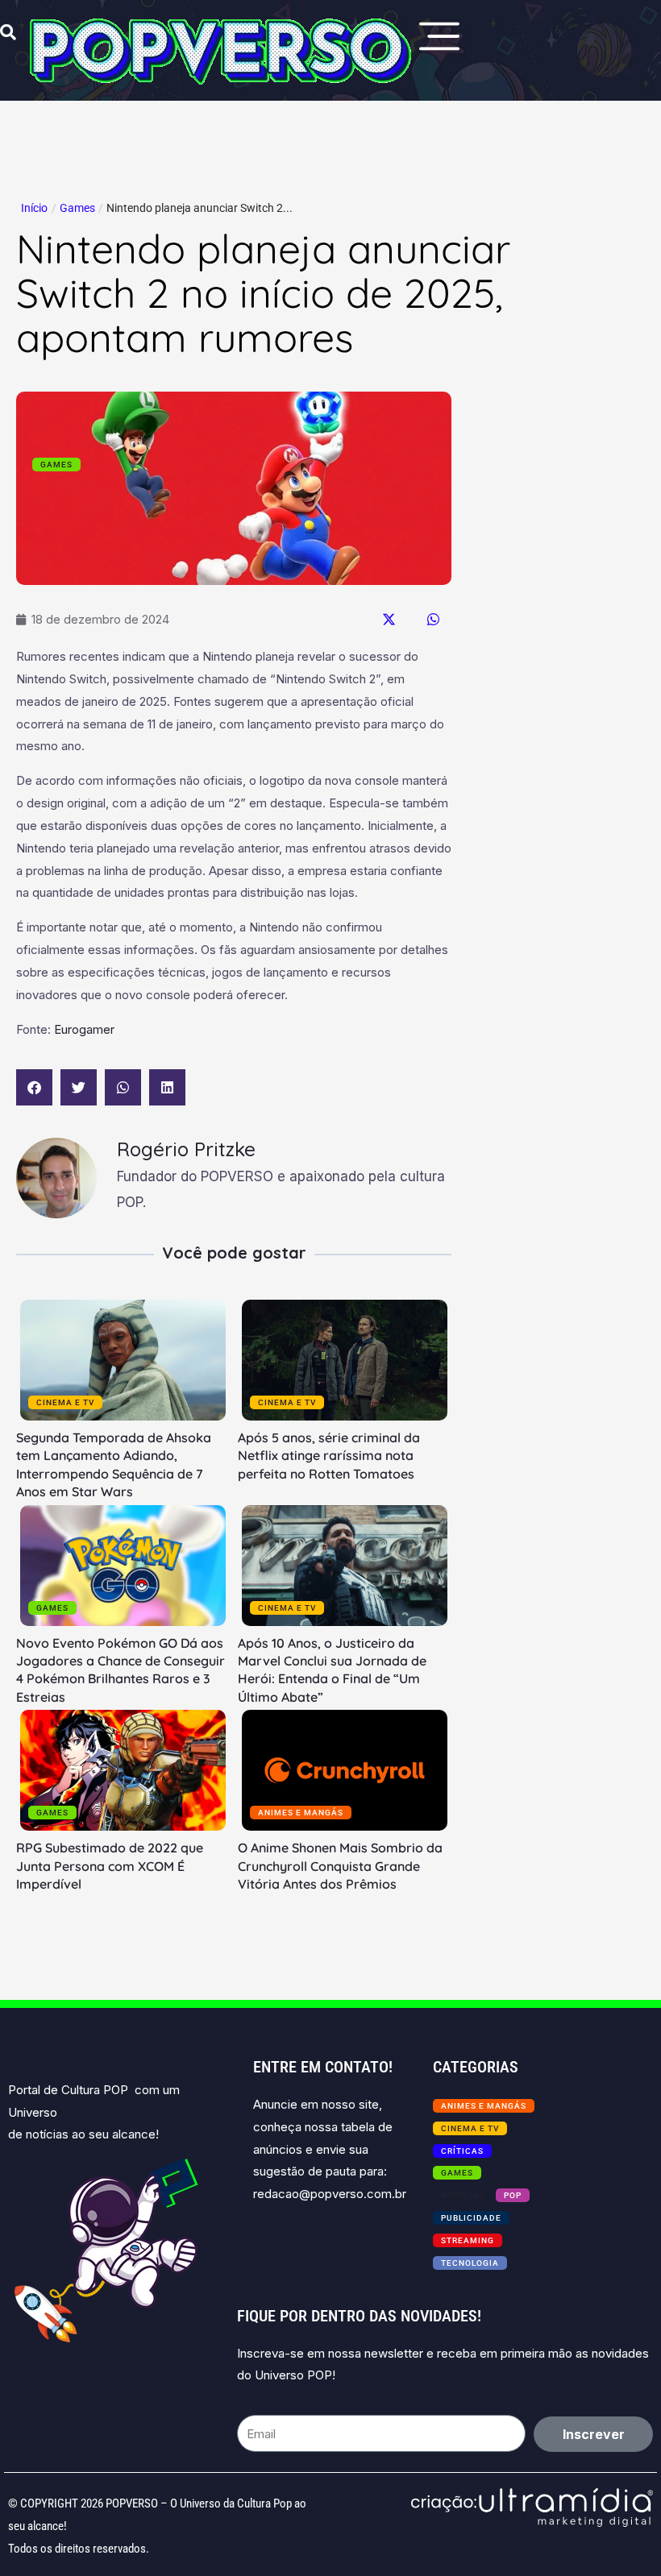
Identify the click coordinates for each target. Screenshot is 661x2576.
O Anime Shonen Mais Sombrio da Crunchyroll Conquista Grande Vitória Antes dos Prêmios (340, 1866)
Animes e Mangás (301, 1813)
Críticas (462, 2151)
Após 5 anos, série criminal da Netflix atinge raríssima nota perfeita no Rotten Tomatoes (329, 1456)
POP (513, 2195)
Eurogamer (84, 1029)
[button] (389, 619)
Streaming (468, 2240)
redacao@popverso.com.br (330, 2194)
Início (34, 208)
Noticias (463, 2195)
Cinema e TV (65, 1402)
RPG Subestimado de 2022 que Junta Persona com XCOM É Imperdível (110, 1866)
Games (77, 208)
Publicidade (471, 2218)
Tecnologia (470, 2263)
